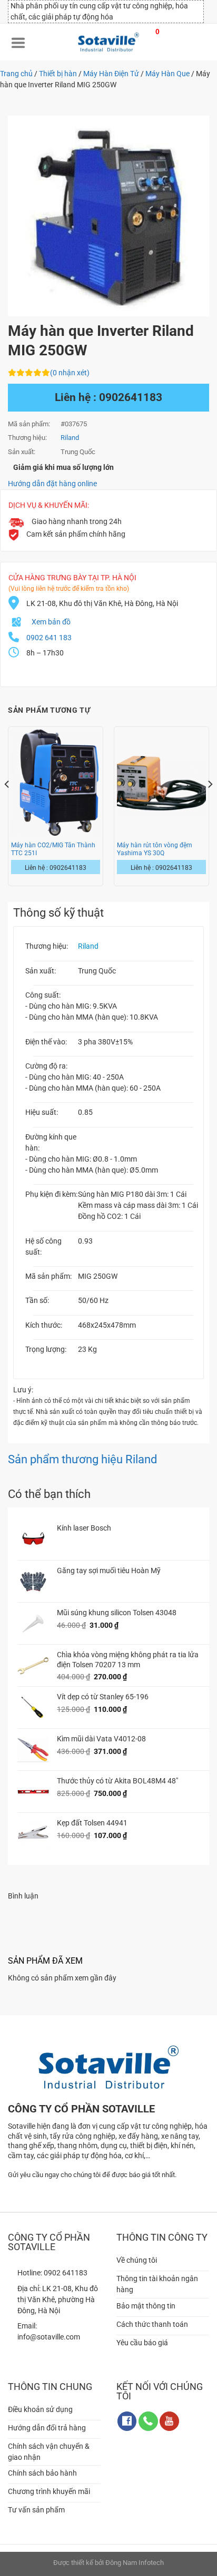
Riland (88, 946)
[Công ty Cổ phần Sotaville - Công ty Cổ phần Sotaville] (108, 42)
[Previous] (7, 805)
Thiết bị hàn (58, 74)
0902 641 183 (49, 638)
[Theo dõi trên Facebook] (127, 2421)
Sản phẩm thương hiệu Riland (82, 1459)
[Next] (210, 805)
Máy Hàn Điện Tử (111, 74)
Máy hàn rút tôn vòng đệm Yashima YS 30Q (155, 849)
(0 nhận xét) (70, 373)
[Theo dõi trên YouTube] (169, 2421)
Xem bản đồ (51, 622)
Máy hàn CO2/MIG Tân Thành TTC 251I (53, 849)
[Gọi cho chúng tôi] (148, 2421)
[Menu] (18, 42)
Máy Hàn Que (167, 74)
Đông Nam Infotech (135, 2563)
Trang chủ (16, 74)
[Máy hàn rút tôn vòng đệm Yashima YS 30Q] (161, 783)
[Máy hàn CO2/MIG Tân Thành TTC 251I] (56, 783)
